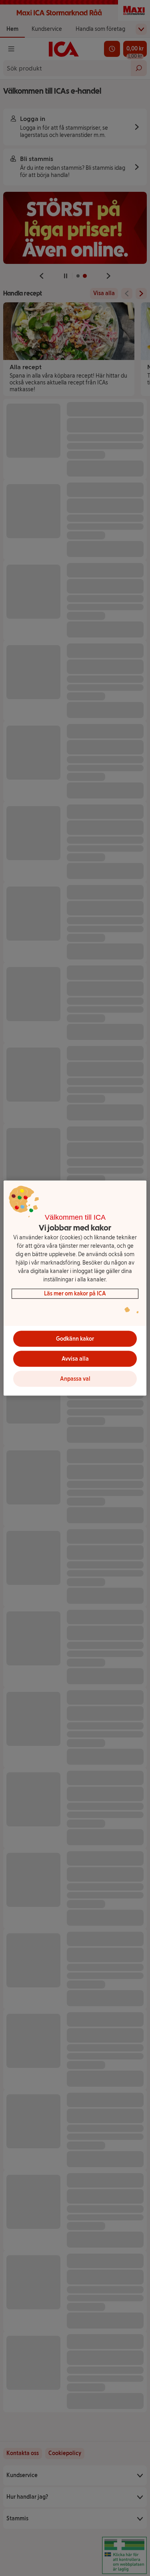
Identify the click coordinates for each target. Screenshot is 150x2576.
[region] (75, 1288)
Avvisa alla (75, 1359)
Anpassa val (75, 1379)
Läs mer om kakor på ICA (75, 1294)
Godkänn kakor (75, 1339)
